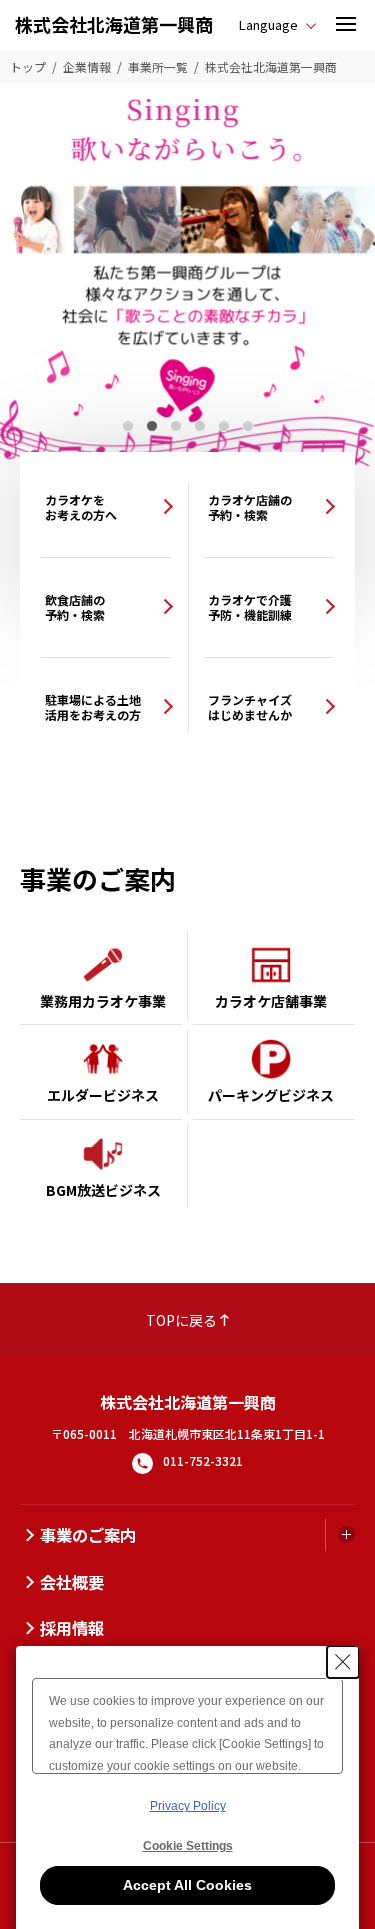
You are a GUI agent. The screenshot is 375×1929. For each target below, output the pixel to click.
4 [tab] (200, 426)
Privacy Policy (188, 1806)
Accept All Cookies (187, 1885)
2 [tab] (152, 426)
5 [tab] (224, 426)
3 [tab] (176, 426)
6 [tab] (248, 426)
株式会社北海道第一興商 (114, 24)
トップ (28, 66)
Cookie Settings (188, 1846)
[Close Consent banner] (343, 1662)
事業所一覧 (158, 66)
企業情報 (87, 66)
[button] (346, 25)
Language (268, 24)
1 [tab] (128, 426)
